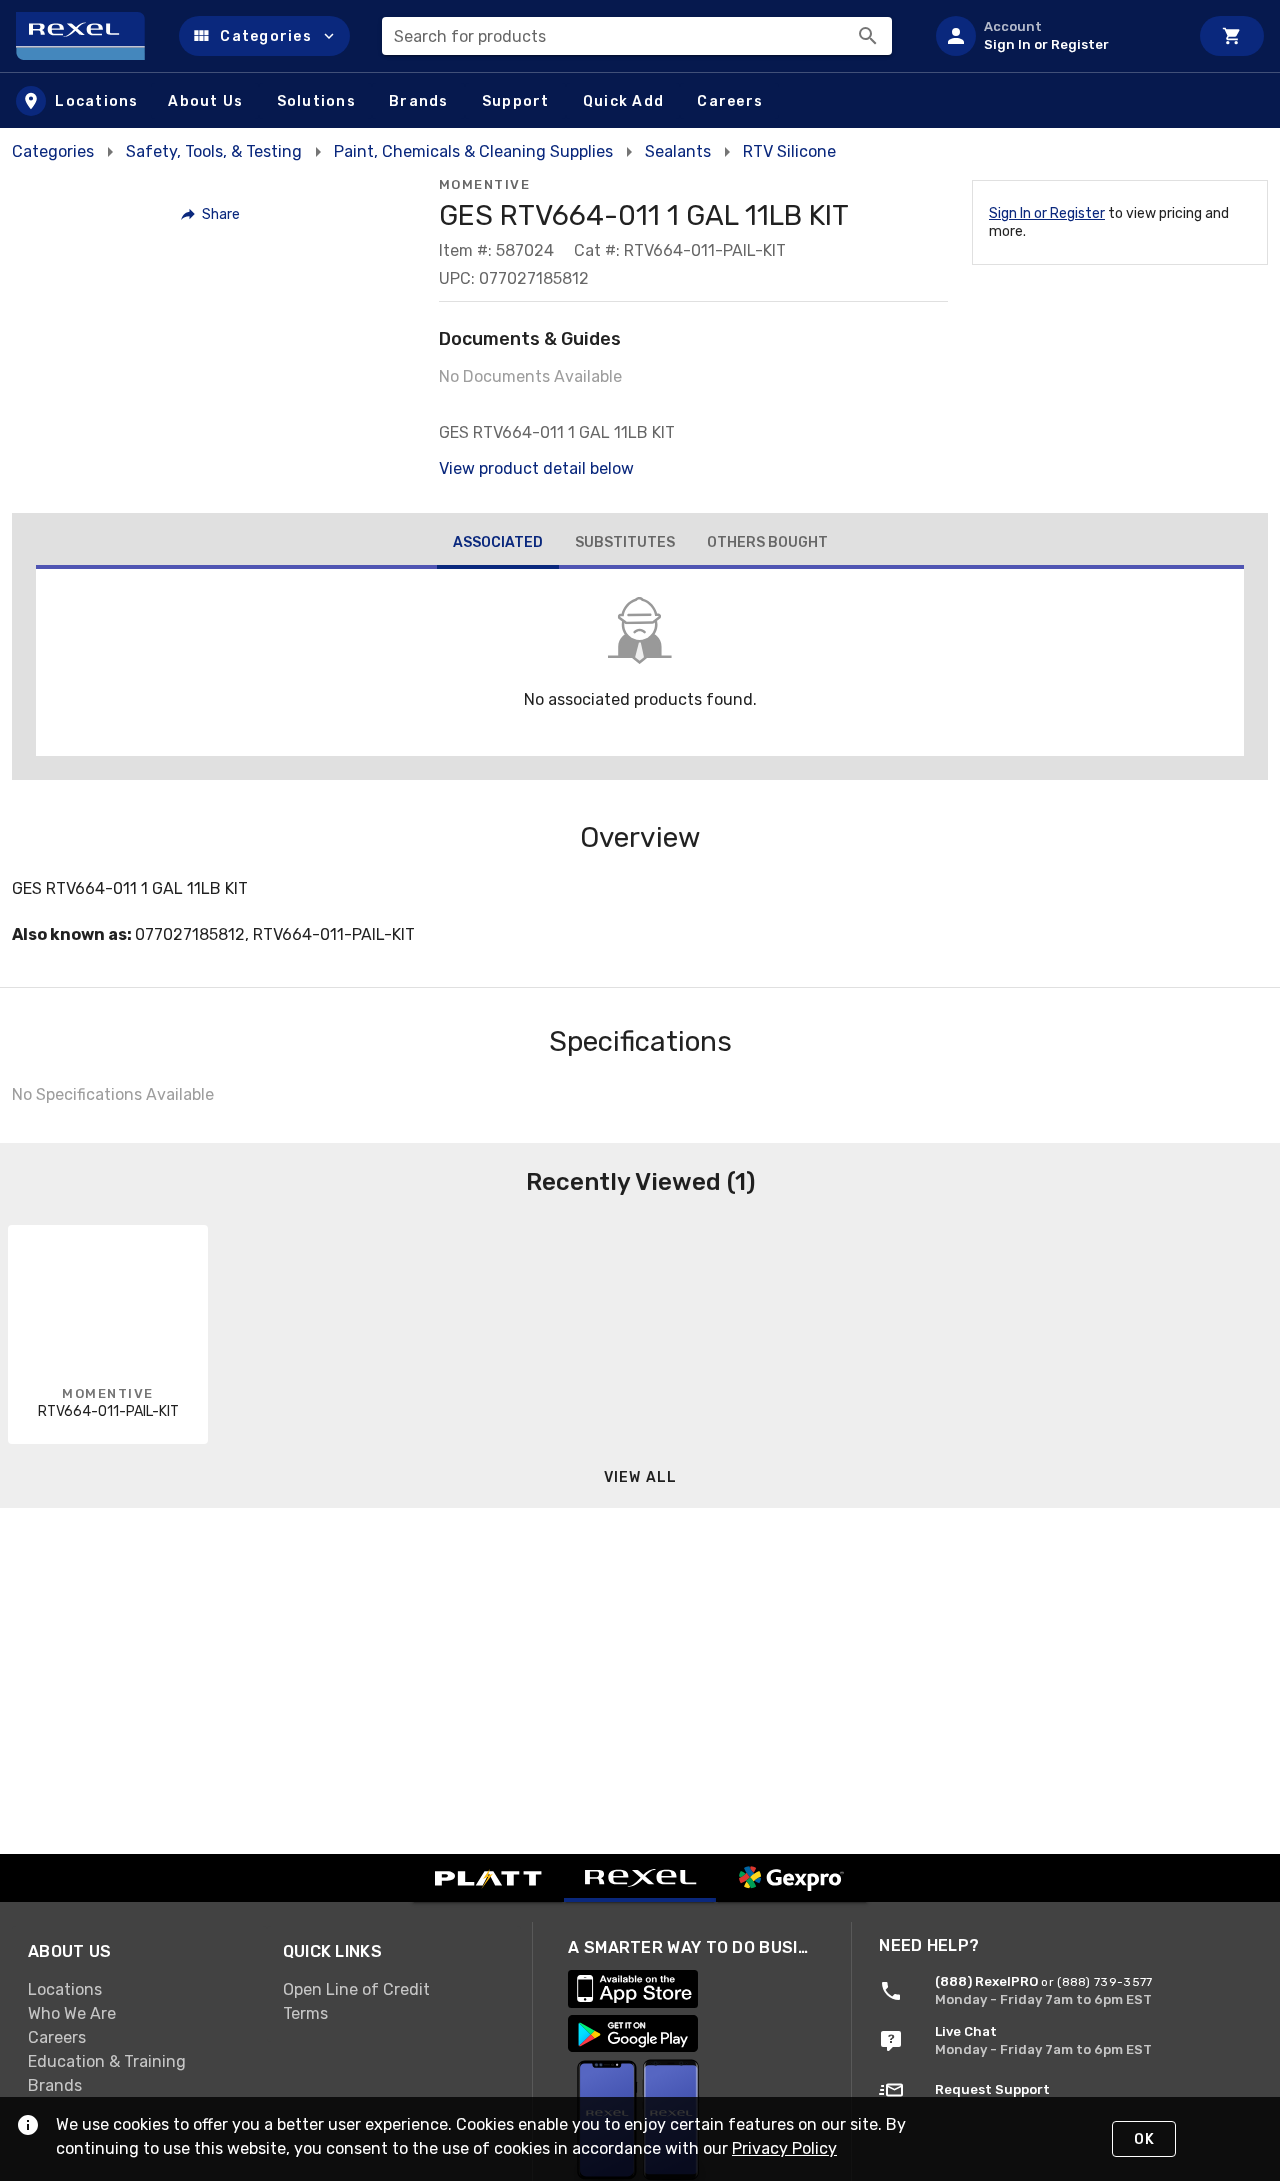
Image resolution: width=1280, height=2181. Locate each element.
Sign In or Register (1047, 213)
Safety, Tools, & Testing (214, 151)
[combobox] (637, 36)
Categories (53, 151)
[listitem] (1054, 36)
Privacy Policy (784, 2148)
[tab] (498, 545)
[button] (264, 36)
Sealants (678, 151)
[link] (139, 1990)
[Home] (89, 36)
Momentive (485, 184)
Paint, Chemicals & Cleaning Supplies (473, 151)
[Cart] (1232, 36)
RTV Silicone (789, 151)
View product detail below (536, 468)
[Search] (868, 36)
